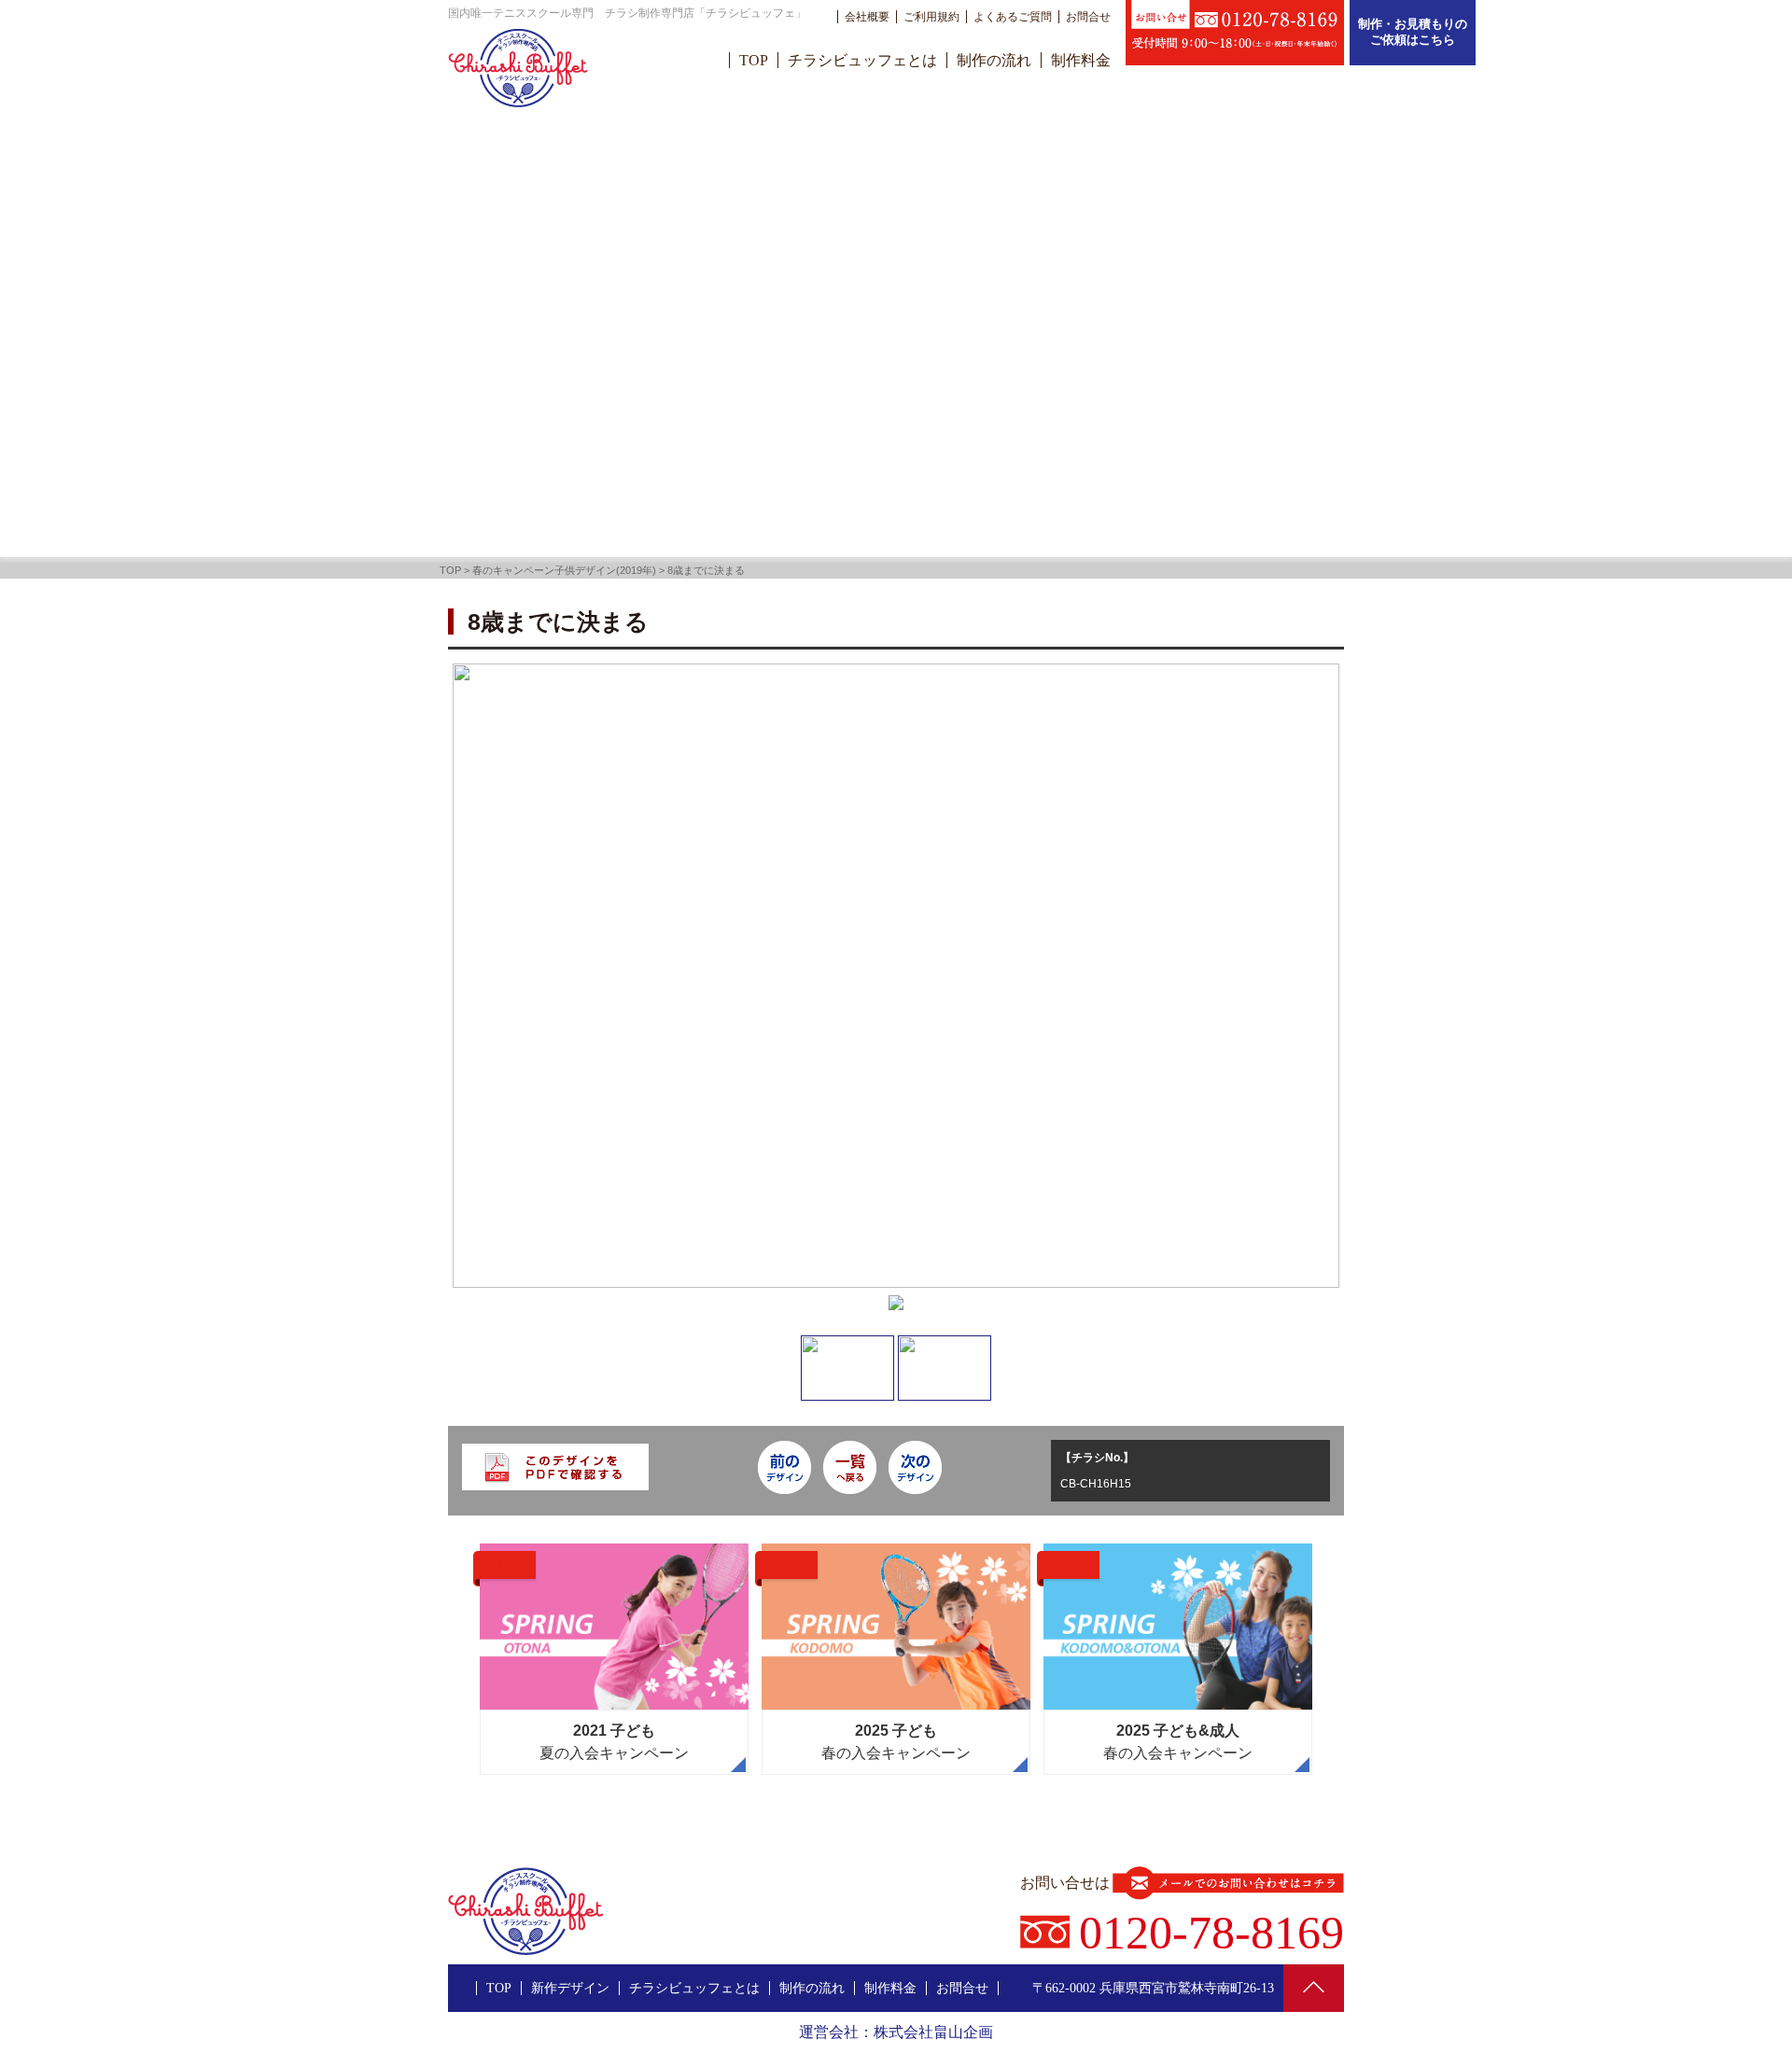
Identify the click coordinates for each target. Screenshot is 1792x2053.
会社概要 (867, 17)
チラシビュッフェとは (862, 60)
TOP (754, 60)
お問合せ (1088, 17)
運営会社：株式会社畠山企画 (896, 2032)
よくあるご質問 (1013, 17)
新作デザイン (570, 1988)
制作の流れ (994, 60)
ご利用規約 (931, 17)
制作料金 (1081, 60)
